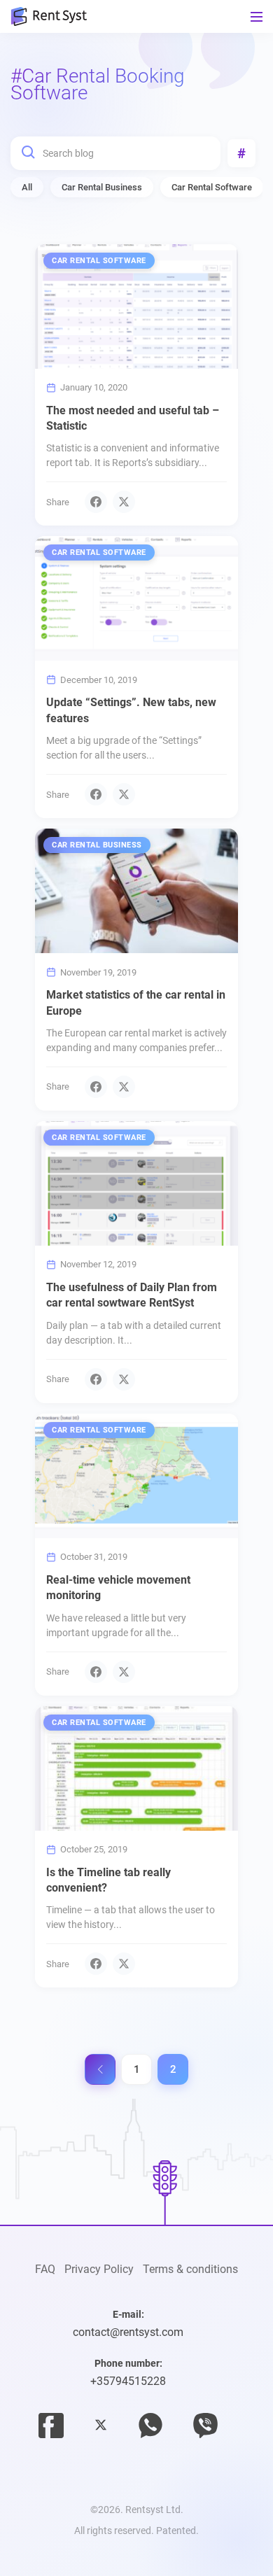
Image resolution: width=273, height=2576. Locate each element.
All (27, 187)
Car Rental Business (102, 187)
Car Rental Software (212, 187)
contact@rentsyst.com (128, 2332)
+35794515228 (128, 2381)
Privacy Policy (99, 2269)
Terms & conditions (190, 2269)
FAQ (45, 2269)
